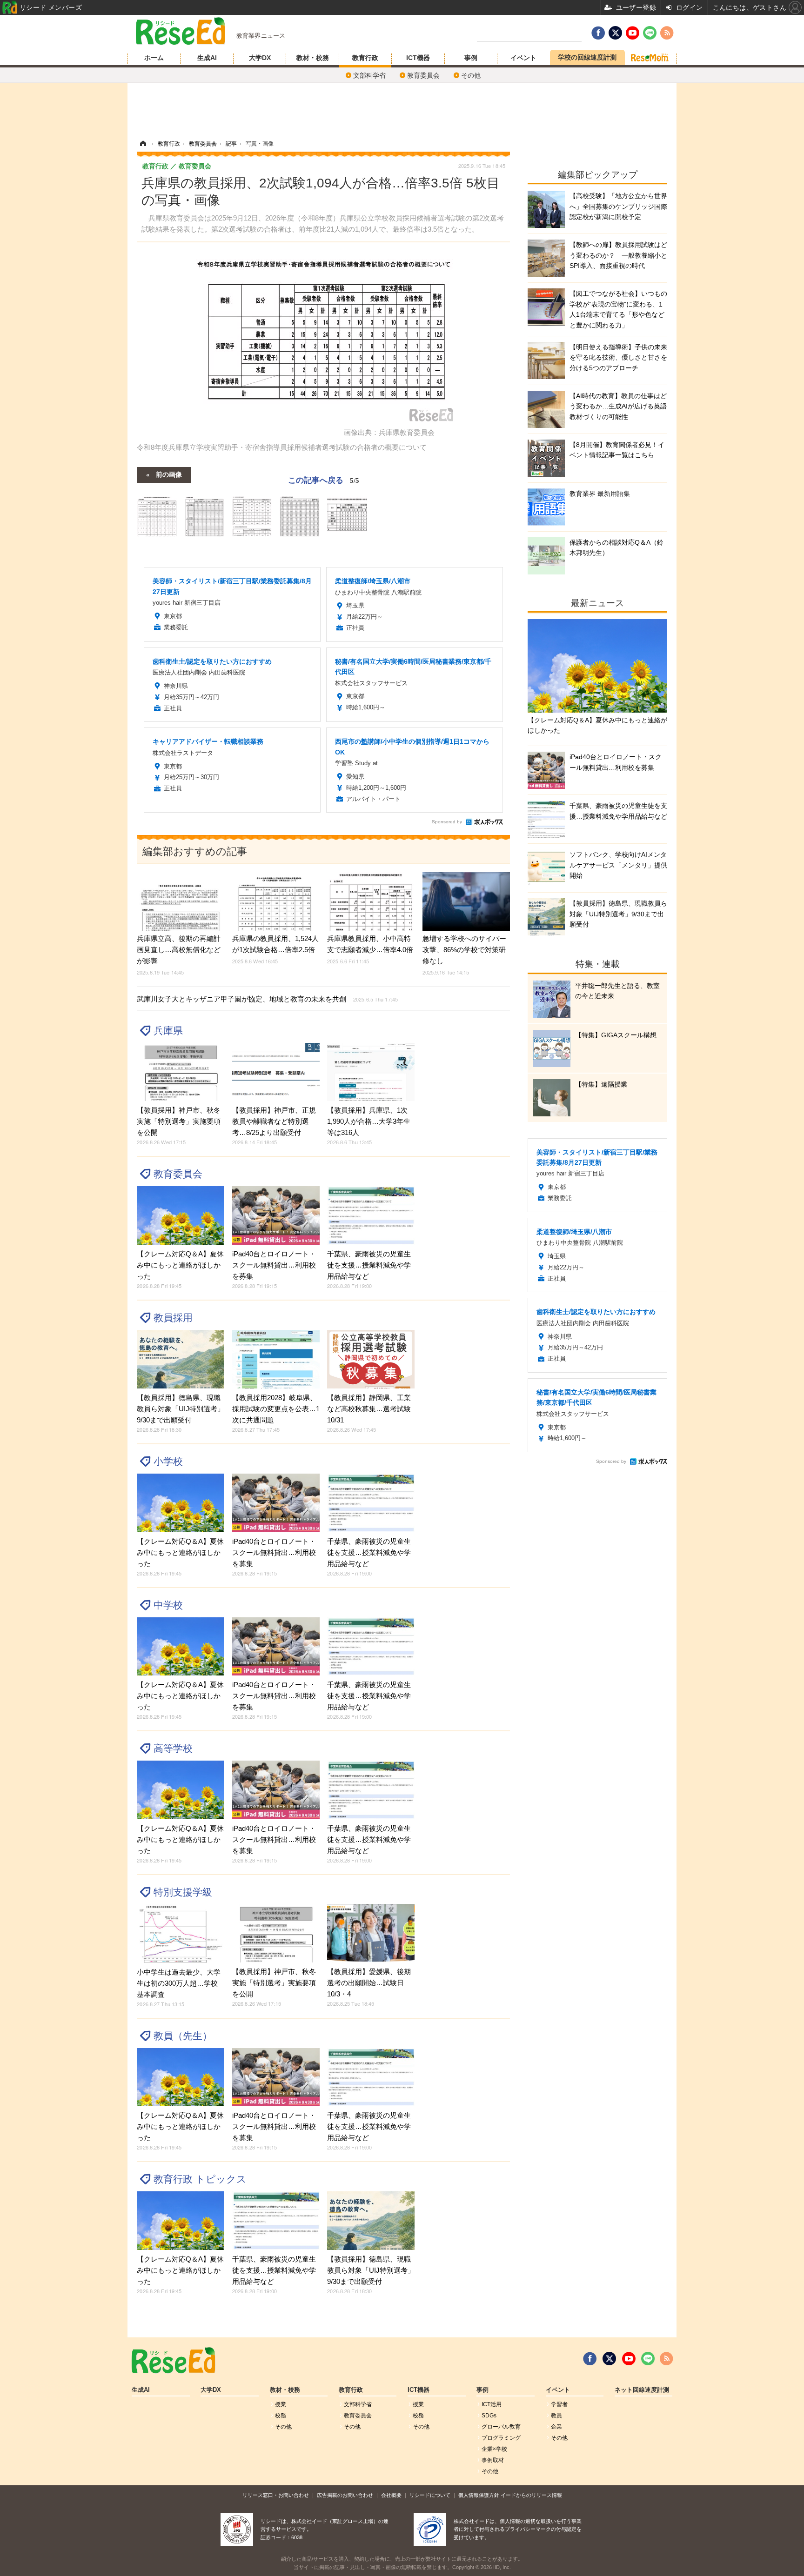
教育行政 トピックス (200, 2179)
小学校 (168, 1461)
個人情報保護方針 (479, 2495)
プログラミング (501, 2438)
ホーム (154, 58)
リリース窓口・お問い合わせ (276, 2495)
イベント (523, 58)
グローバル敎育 (501, 2427)
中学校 (168, 1605)
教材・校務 (313, 58)
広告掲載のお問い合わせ (345, 2495)
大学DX (260, 58)
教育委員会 (423, 75)
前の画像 (169, 474)
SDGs (489, 2416)
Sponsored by (447, 822)
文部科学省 (369, 75)
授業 (281, 2404)
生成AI (207, 58)
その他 (471, 75)
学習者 (559, 2404)
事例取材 (493, 2460)
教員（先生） (183, 2036)
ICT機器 (418, 58)
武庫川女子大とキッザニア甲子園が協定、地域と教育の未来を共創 (267, 999)
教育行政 (365, 58)
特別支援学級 (183, 1892)
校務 (281, 2416)
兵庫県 (168, 1031)
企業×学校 (494, 2449)
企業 (556, 2427)
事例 (471, 58)
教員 (556, 2416)
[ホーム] (143, 144)
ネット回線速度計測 (642, 2390)
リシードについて (430, 2495)
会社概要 (391, 2495)
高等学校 (173, 1748)
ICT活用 (492, 2404)
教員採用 (173, 1318)
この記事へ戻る (324, 479)
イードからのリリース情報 (531, 2495)
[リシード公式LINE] (648, 2359)
